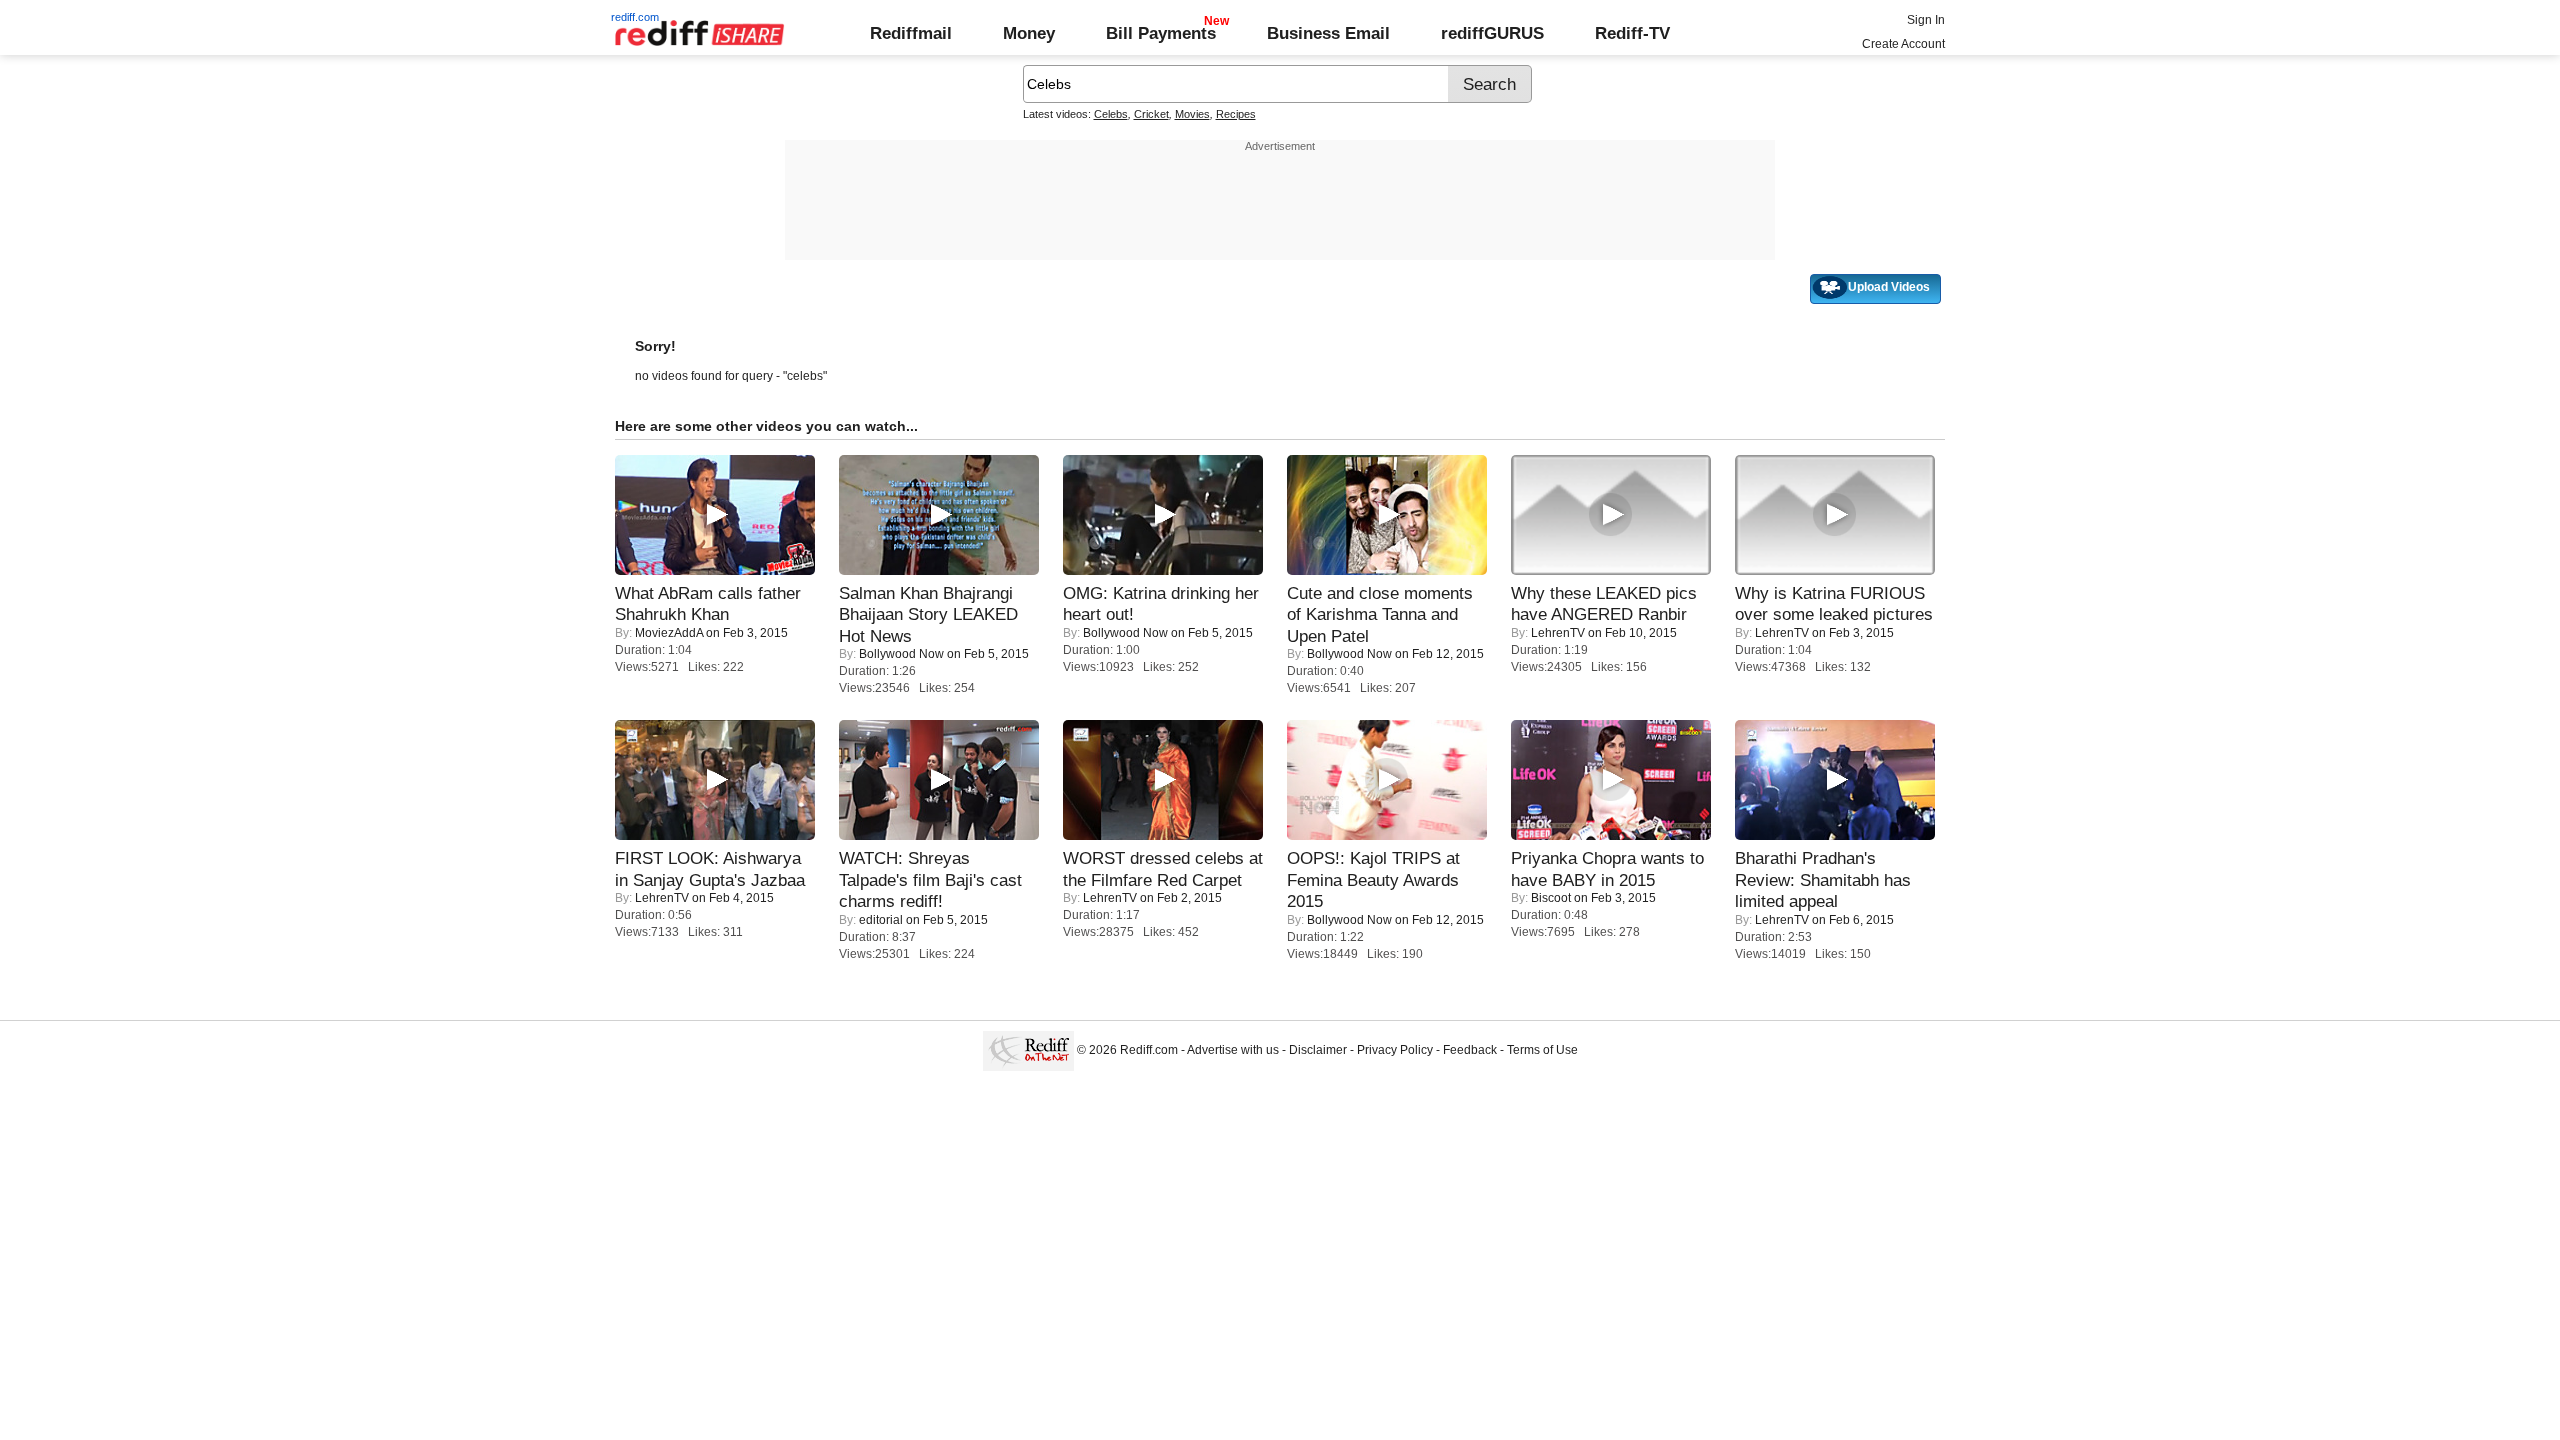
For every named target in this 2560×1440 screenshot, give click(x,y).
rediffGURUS (1492, 33)
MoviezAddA (669, 633)
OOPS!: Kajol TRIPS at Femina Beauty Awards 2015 (1373, 879)
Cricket (1151, 114)
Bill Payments (1161, 33)
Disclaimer (1318, 1050)
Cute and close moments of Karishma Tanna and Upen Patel (1380, 614)
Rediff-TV (1632, 33)
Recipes (1236, 114)
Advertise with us (1233, 1050)
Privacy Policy (1395, 1050)
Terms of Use (1542, 1050)
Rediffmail (911, 33)
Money (1029, 33)
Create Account (1903, 44)
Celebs (1111, 114)
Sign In (1926, 20)
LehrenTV (1558, 633)
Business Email (1328, 33)
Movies (1192, 114)
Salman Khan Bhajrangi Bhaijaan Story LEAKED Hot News (928, 614)
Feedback (1470, 1050)
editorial (881, 920)
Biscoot (1551, 898)
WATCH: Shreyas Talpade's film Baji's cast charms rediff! (930, 879)
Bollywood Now (901, 654)
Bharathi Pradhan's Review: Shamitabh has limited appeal (1823, 879)
